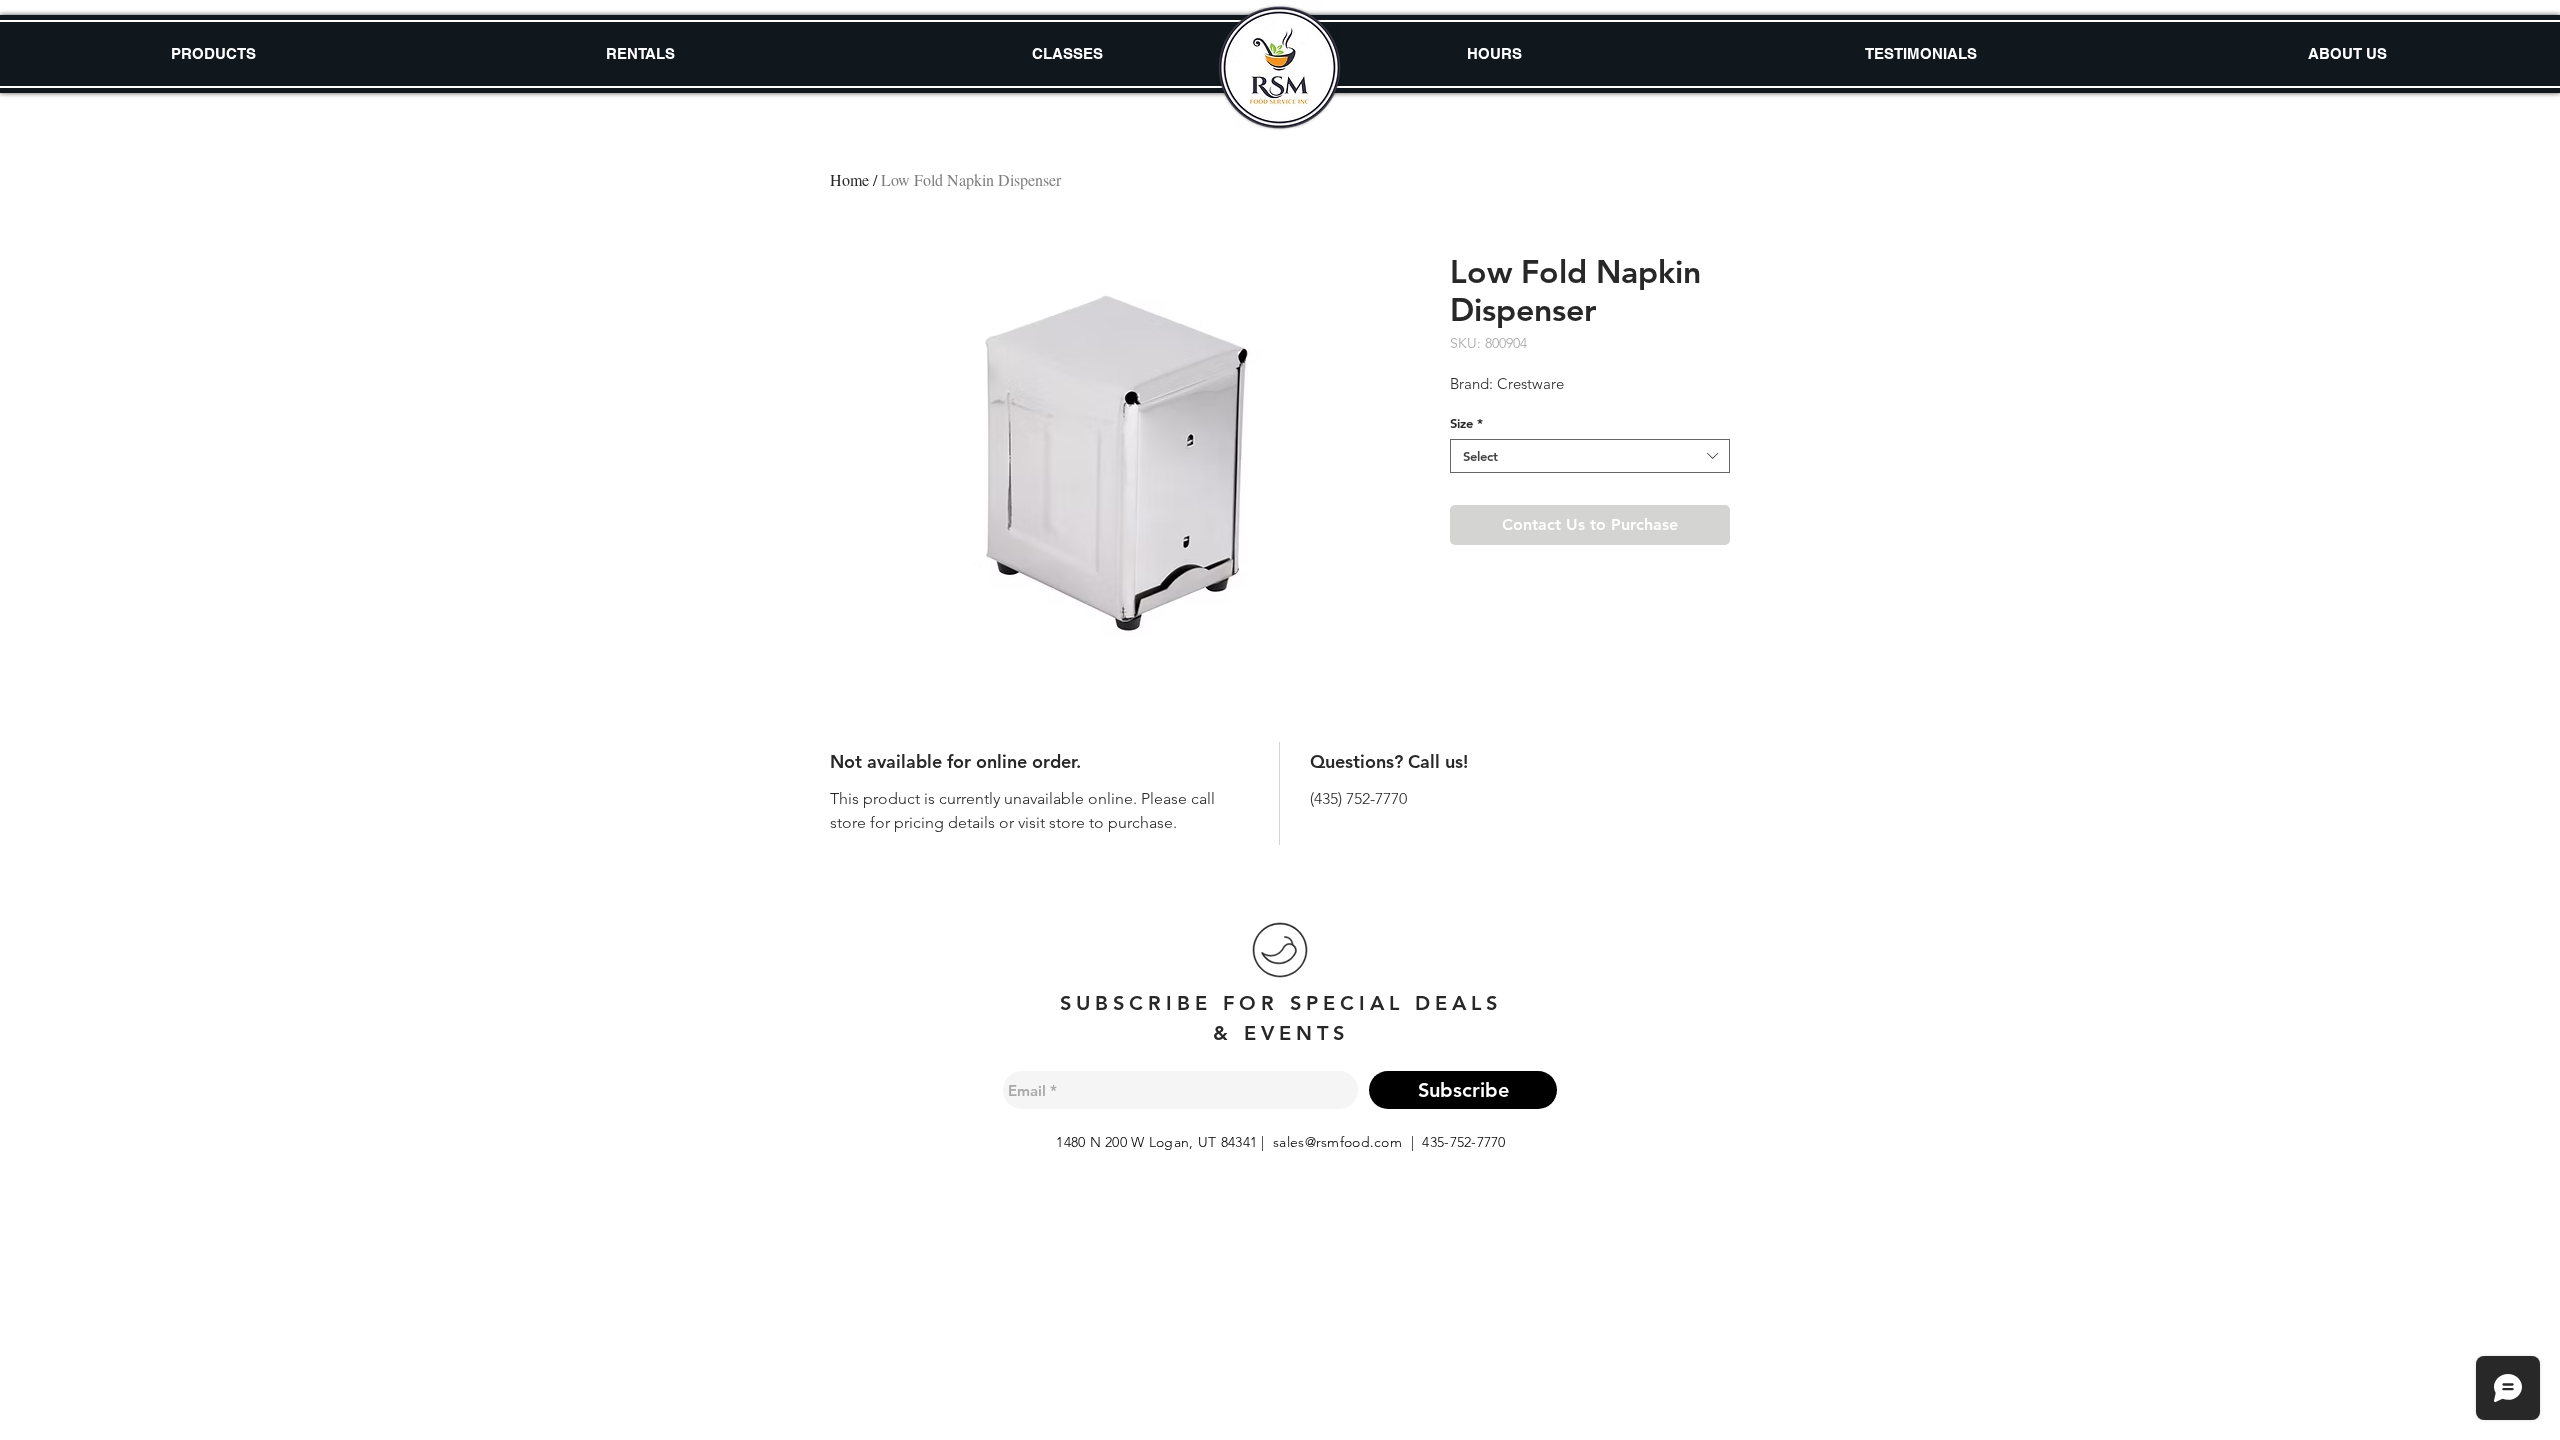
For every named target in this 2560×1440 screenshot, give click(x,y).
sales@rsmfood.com (1337, 1142)
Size (1466, 423)
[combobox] (1590, 456)
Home (849, 179)
